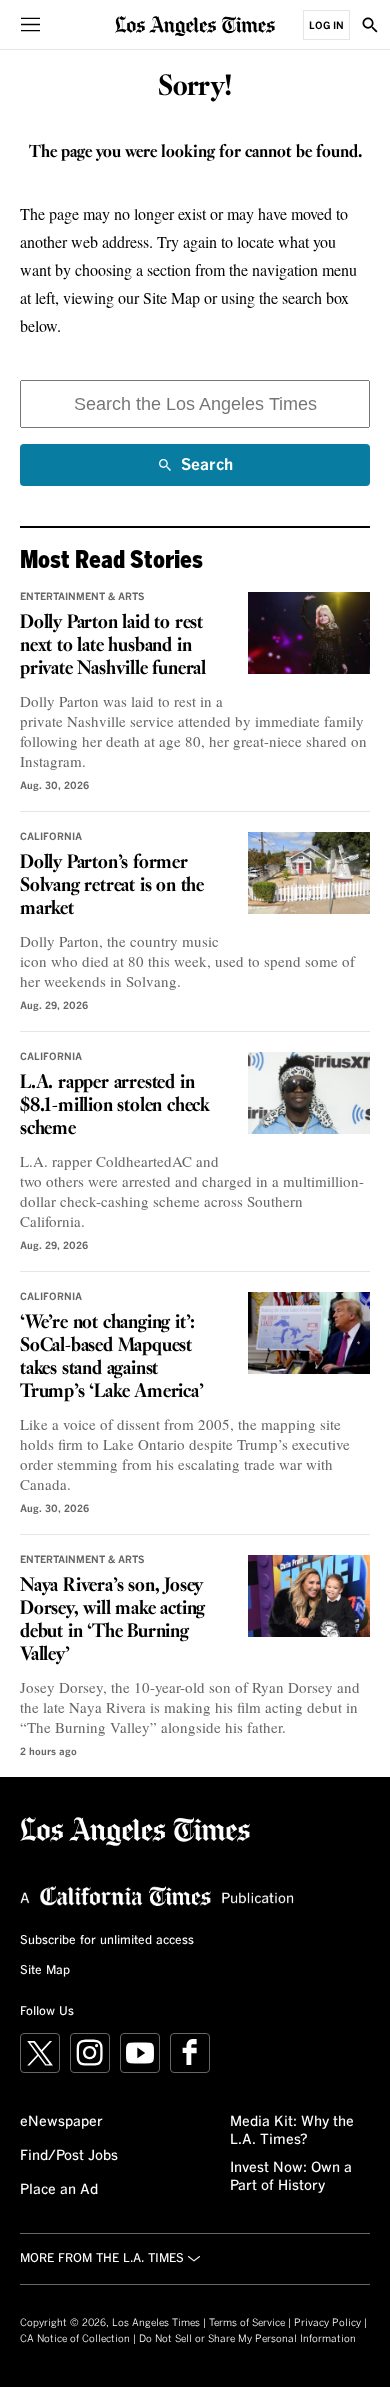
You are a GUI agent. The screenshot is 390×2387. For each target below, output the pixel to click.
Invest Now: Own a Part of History (291, 2177)
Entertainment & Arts (82, 597)
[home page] (195, 24)
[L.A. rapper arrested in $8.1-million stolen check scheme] (309, 1093)
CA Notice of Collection (75, 2339)
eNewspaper (61, 2122)
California (51, 837)
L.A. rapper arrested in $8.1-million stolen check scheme (115, 1106)
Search (207, 471)
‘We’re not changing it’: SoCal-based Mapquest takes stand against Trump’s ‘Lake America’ (112, 1357)
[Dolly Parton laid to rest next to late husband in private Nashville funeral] (309, 633)
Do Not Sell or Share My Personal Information (247, 2339)
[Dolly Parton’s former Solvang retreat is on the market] (309, 873)
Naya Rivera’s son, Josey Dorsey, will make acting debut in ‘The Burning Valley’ (112, 1620)
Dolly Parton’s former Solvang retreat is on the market (112, 886)
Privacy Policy (327, 2323)
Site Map (45, 1971)
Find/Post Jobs (69, 2156)
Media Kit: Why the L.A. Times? (292, 2131)
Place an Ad (59, 2190)
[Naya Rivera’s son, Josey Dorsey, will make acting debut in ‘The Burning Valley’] (309, 1596)
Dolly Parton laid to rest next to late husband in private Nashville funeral (113, 646)
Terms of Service (247, 2323)
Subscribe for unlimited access (107, 1941)
